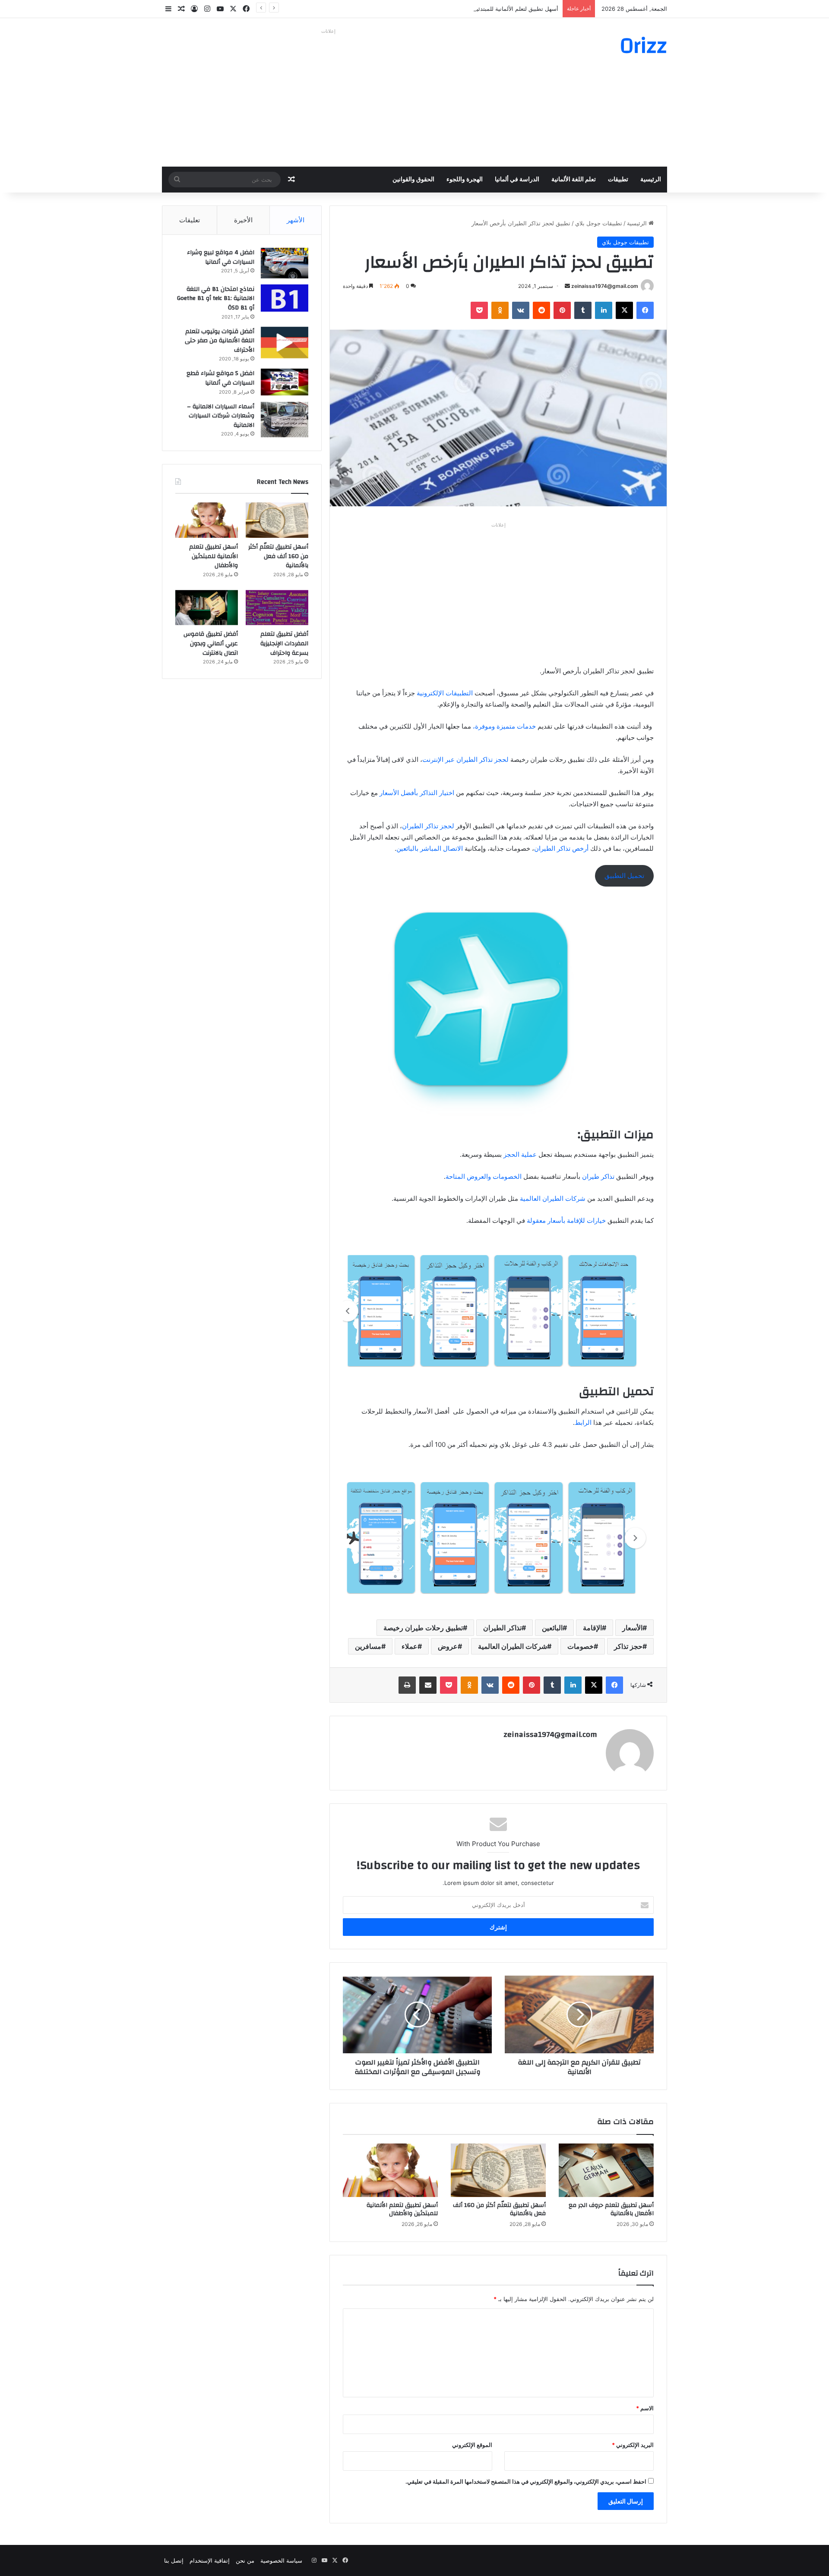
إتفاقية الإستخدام (210, 2560)
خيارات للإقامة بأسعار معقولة (566, 1220)
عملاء (410, 1646)
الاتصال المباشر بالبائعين (430, 848)
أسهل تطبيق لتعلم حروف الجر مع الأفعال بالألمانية (611, 2209)
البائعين (552, 1628)
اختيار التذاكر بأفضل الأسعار (418, 793)
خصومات (581, 1646)
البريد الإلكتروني (633, 2445)
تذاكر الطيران (502, 1628)
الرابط (583, 1422)
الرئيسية (651, 180)
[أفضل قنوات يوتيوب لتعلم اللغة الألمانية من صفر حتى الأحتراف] (285, 343)
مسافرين (368, 1646)
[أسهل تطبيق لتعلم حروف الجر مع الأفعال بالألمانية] (606, 2170)
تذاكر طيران (597, 1176)
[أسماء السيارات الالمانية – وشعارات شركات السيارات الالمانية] (285, 420)
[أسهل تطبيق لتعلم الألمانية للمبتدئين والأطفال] (390, 2170)
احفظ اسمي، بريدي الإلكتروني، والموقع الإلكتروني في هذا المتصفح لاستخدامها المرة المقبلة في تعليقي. (526, 2481)
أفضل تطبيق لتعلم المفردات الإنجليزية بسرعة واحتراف (284, 643)
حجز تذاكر (628, 1646)
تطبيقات (618, 180)
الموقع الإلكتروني (472, 2445)
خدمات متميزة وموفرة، (505, 726)
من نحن (245, 2560)
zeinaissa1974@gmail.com (605, 286)
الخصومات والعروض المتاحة (484, 1176)
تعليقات (190, 220)
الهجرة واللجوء (465, 180)
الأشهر (296, 220)
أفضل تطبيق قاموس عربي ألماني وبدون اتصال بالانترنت (211, 643)
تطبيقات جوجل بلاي (599, 223)
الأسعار (632, 1628)
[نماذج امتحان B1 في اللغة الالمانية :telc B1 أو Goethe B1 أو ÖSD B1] (285, 298)
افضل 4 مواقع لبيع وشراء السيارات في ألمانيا (221, 257)
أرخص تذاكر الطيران (561, 848)
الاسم (645, 2408)
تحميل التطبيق (624, 876)
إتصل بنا (174, 2560)
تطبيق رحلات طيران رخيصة (423, 1628)
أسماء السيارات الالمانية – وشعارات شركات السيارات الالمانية (221, 416)
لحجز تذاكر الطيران (428, 826)
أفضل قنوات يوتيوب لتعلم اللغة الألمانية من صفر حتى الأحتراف (220, 341)
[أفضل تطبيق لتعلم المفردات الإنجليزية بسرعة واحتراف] (277, 608)
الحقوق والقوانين (413, 180)
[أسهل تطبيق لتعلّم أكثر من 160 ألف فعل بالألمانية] (498, 2170)
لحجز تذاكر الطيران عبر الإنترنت (465, 759)
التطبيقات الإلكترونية (445, 693)
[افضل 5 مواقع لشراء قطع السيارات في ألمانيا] (285, 382)
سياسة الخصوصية (281, 2560)
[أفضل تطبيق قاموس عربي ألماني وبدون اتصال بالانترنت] (207, 608)
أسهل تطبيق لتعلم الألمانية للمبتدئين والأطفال (504, 9)
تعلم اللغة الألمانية (574, 180)
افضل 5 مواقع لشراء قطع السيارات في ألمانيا (220, 378)
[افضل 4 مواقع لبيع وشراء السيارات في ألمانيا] (285, 263)
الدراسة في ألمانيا (517, 180)
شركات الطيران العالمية (554, 1198)
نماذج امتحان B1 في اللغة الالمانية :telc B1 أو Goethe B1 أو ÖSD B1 (216, 298)
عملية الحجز (520, 1154)
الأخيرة (243, 220)
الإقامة (592, 1628)
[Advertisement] (328, 98)
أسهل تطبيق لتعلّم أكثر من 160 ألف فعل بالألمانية (499, 2209)
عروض (448, 1646)
